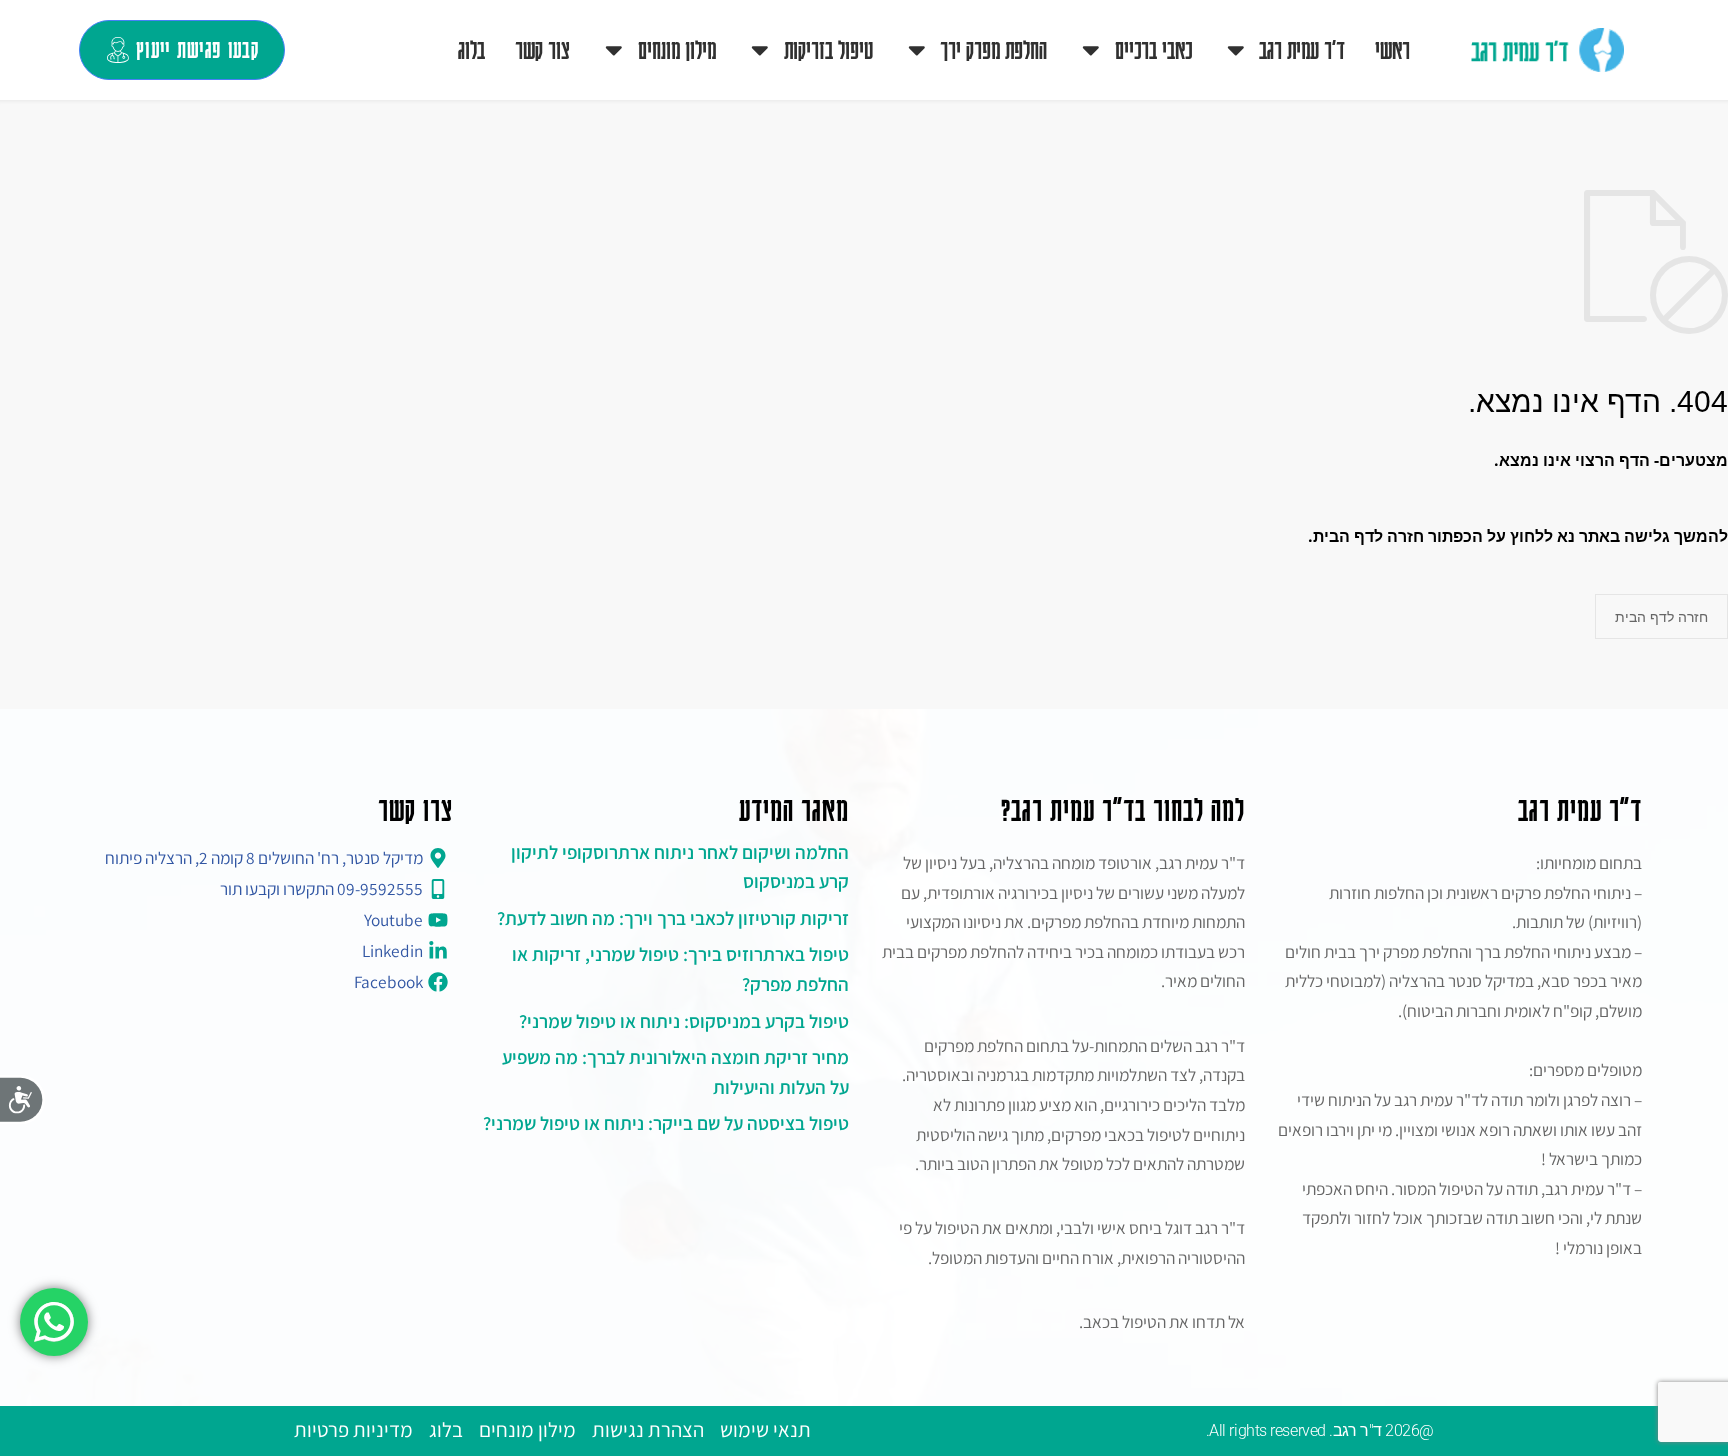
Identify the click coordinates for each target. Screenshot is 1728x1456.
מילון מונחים (677, 49)
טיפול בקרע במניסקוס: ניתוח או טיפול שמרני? (684, 1021)
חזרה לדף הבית (1661, 616)
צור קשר (542, 49)
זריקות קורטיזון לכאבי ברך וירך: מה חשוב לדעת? (673, 918)
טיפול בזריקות (828, 49)
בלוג (471, 49)
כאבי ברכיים (1153, 49)
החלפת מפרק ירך (993, 49)
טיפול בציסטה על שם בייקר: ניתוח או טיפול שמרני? (666, 1123)
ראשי (1392, 49)
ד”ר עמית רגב (1302, 49)
